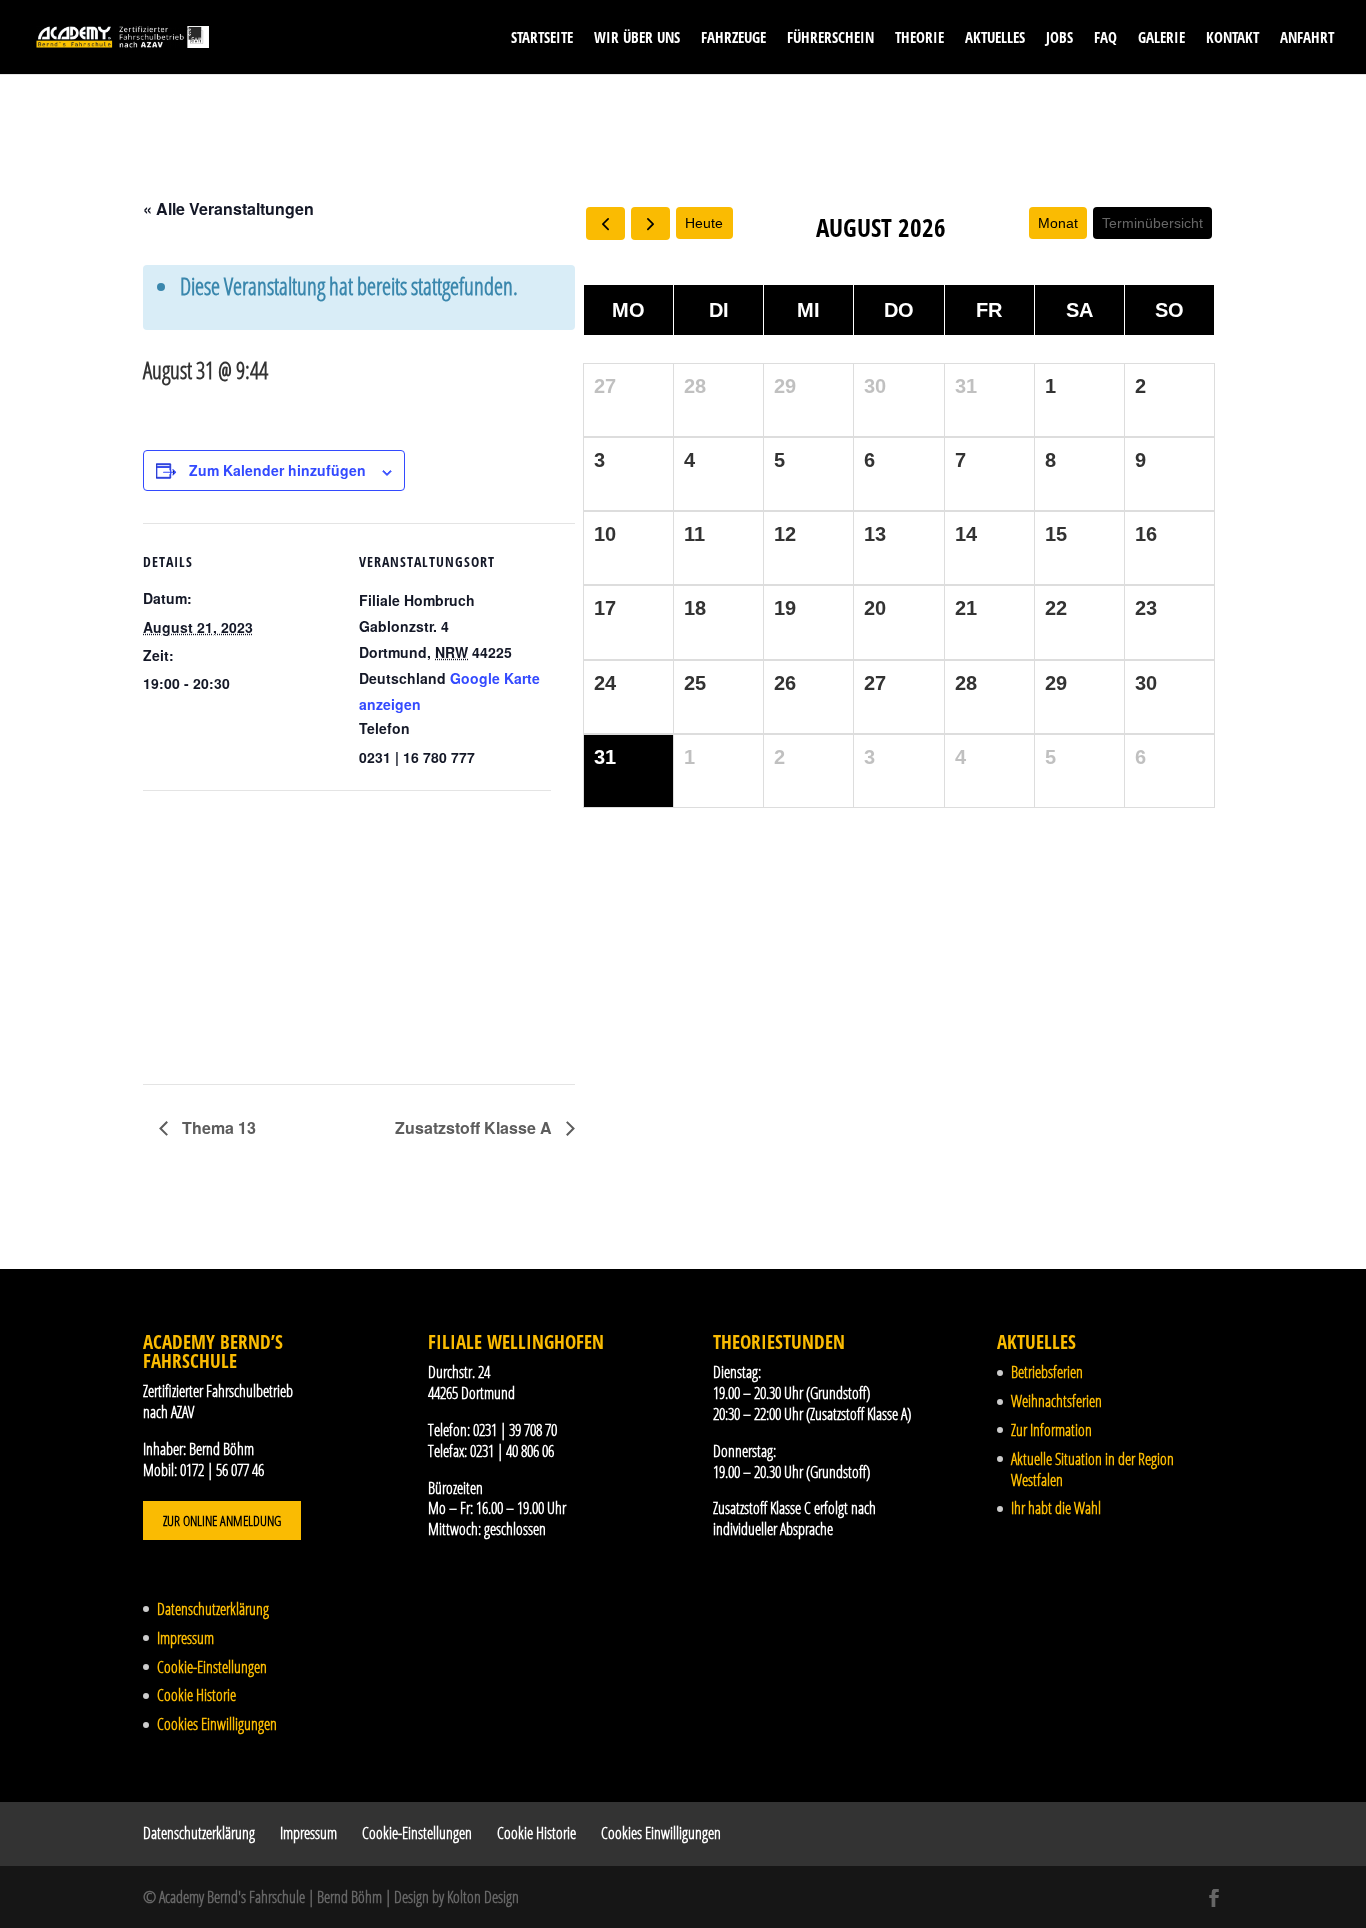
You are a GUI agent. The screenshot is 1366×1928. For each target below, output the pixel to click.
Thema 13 (217, 1127)
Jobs (1059, 38)
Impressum (185, 1638)
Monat (1058, 223)
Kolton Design (483, 1897)
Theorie (919, 38)
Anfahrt (1307, 38)
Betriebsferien (1047, 1372)
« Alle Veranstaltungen (228, 208)
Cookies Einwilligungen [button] (217, 1724)
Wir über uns (637, 38)
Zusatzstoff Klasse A (475, 1127)
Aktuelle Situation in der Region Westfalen (1092, 1469)
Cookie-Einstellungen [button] (212, 1667)
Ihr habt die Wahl (1056, 1508)
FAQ (1105, 38)
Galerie (1161, 38)
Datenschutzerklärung (213, 1609)
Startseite (542, 38)
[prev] (605, 223)
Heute (704, 223)
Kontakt (1232, 38)
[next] (650, 223)
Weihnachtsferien (1056, 1401)
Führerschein (830, 38)
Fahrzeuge (733, 38)
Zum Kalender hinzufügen (277, 470)
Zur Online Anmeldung (222, 1520)
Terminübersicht (1152, 223)
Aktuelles (995, 38)
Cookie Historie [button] (196, 1695)
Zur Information (1051, 1430)
